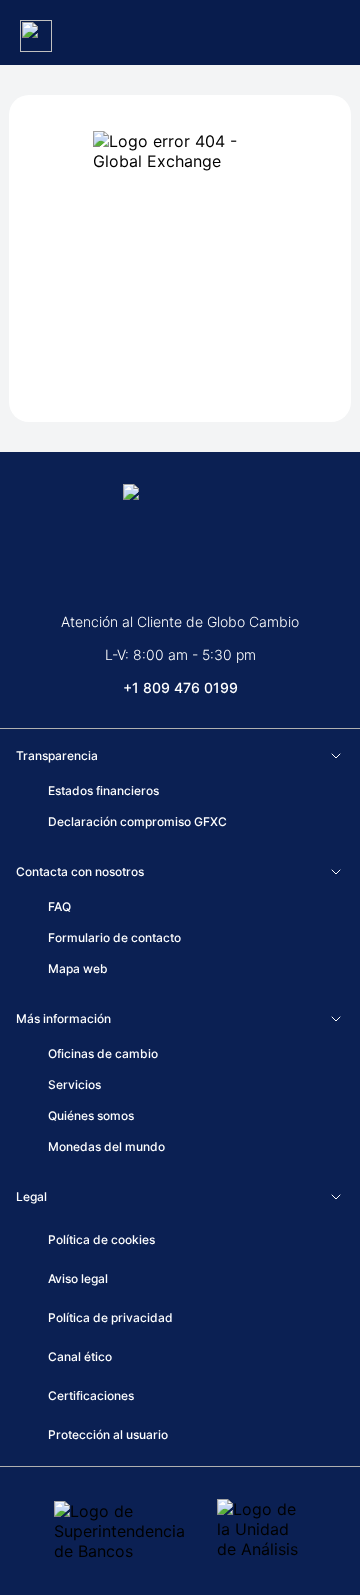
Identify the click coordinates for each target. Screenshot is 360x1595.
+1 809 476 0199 (180, 687)
